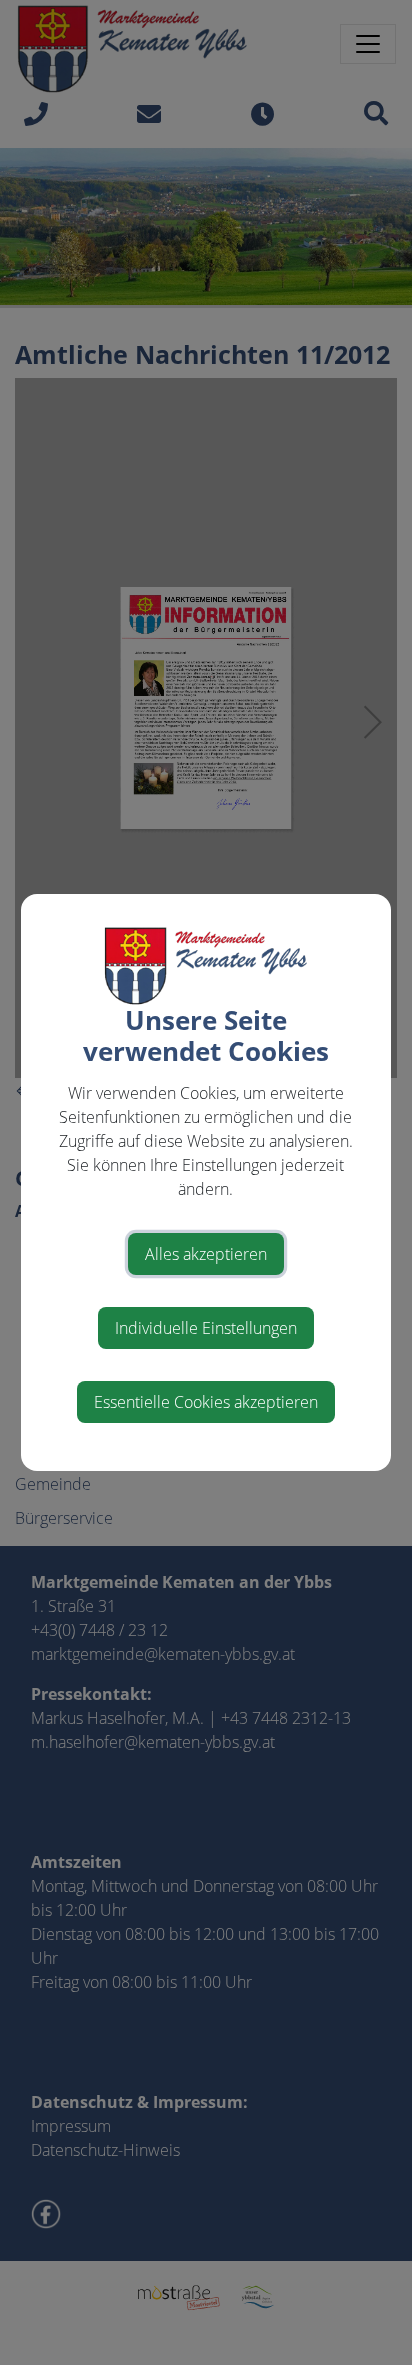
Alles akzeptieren (206, 1254)
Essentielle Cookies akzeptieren (206, 1402)
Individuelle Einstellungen (206, 1328)
